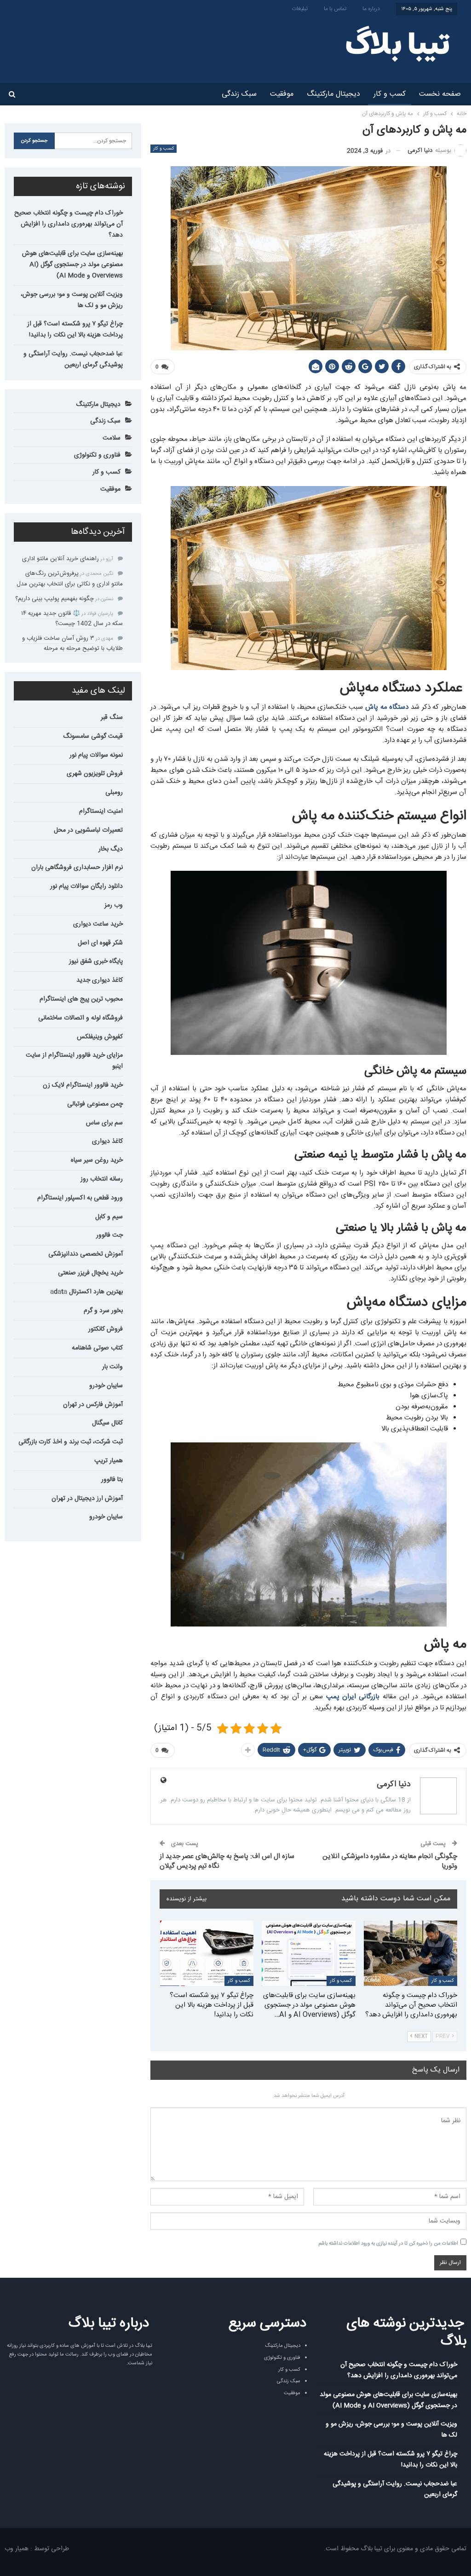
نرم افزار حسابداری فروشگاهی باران (77, 868)
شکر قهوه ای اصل (100, 943)
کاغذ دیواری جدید (100, 980)
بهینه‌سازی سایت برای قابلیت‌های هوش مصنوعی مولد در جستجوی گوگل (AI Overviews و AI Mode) (72, 265)
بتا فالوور (112, 1480)
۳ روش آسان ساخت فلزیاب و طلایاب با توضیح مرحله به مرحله (72, 643)
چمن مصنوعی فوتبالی (95, 1104)
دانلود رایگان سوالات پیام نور (86, 886)
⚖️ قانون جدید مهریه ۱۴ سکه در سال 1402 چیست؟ (72, 619)
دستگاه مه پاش (387, 707)
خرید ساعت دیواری (98, 924)
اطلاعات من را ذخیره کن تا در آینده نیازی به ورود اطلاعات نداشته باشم (388, 2244)
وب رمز (114, 905)
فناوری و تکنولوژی (97, 455)
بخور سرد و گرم (103, 1311)
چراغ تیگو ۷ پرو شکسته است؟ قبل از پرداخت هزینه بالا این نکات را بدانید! (75, 330)
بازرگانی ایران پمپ (353, 1697)
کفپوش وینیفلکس (100, 1037)
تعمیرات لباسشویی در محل (88, 830)
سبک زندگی (239, 94)
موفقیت (282, 94)
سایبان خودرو (106, 1386)
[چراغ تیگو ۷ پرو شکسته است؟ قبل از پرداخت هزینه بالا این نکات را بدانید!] (207, 1953)
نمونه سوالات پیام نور (96, 755)
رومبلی (114, 793)
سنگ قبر (112, 718)
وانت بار (112, 1367)
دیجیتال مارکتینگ (333, 94)
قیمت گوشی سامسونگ (93, 736)
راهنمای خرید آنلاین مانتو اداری (60, 559)
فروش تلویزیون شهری (95, 774)
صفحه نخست (440, 94)
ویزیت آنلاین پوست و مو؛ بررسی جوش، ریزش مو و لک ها (72, 300)
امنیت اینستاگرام (101, 811)
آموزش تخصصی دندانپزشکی (86, 1254)
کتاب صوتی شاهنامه (97, 1348)
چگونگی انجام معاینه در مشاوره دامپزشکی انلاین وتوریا (390, 1861)
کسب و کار (390, 94)
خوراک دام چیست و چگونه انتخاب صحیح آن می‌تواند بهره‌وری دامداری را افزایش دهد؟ (69, 224)
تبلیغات (300, 9)
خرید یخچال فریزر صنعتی (90, 1273)
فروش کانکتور (106, 1329)
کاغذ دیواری (107, 1141)
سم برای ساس (104, 1123)
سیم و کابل (109, 1217)
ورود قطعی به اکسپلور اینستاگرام (80, 1198)
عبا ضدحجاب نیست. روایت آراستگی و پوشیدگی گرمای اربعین (73, 359)
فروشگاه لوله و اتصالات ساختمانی (80, 1018)
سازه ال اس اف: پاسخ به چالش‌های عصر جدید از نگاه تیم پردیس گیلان (227, 1861)
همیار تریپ (109, 1461)
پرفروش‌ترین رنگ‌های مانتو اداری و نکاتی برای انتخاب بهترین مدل (70, 579)
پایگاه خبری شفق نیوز (96, 961)
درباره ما (371, 9)
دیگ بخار (111, 849)
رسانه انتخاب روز (102, 1179)
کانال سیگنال (107, 1423)
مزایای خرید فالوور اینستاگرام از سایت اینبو (74, 1061)
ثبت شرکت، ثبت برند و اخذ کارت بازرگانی (71, 1442)
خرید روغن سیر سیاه (97, 1160)
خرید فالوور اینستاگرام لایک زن (83, 1085)
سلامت (112, 438)
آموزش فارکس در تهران (93, 1405)
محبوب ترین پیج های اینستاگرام (81, 999)
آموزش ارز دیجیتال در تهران (87, 1499)
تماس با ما (335, 9)
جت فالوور (109, 1235)
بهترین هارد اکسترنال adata (86, 1292)
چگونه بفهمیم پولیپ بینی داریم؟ (55, 599)
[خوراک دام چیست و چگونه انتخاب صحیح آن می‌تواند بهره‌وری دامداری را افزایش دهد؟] (411, 1953)
